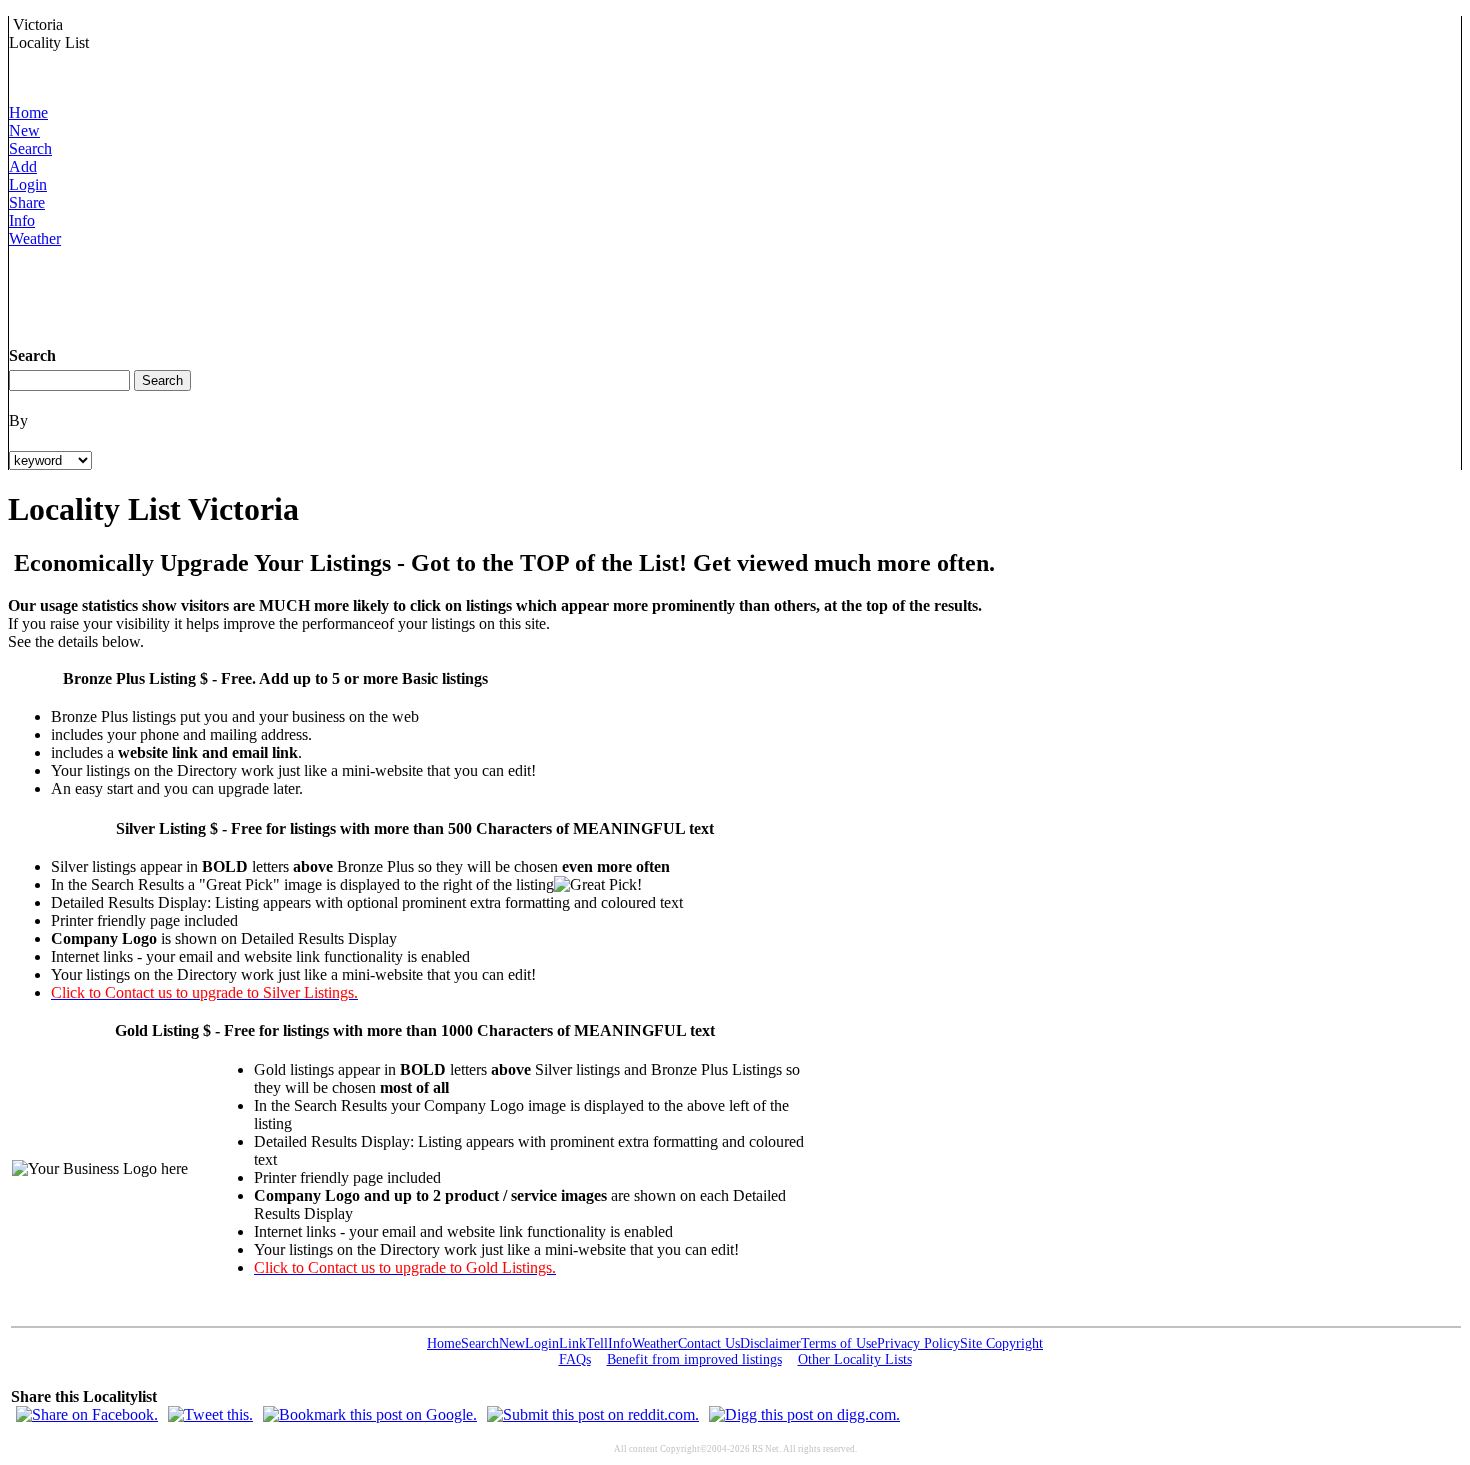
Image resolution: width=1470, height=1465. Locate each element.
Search (30, 148)
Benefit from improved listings (694, 1359)
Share (27, 202)
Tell (597, 1343)
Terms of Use (839, 1343)
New (24, 130)
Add (23, 166)
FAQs (575, 1359)
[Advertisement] (373, 293)
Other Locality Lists (855, 1359)
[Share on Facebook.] (87, 1414)
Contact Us (709, 1343)
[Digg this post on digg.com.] (804, 1414)
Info (22, 220)
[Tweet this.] (210, 1414)
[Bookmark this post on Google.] (370, 1414)
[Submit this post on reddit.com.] (593, 1414)
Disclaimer (770, 1343)
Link (572, 1343)
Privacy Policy (918, 1343)
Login (28, 184)
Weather (35, 238)
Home (28, 112)
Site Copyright (1001, 1343)
